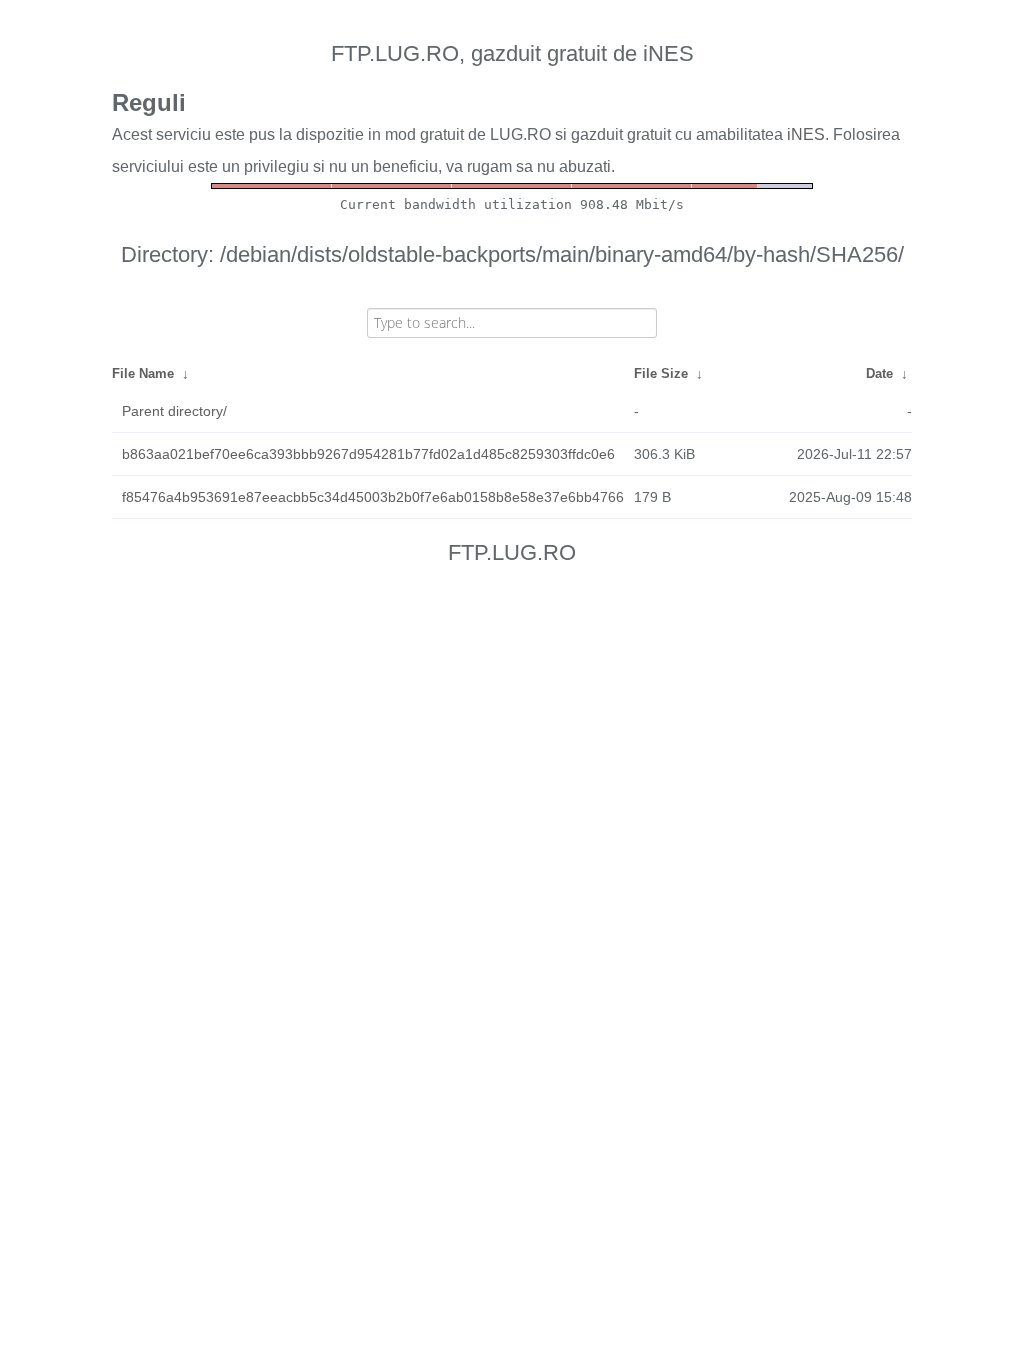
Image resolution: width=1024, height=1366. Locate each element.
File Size (661, 373)
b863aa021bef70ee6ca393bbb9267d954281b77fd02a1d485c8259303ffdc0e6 (368, 454)
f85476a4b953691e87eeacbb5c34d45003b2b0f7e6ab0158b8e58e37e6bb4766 (373, 497)
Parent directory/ (174, 411)
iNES (806, 134)
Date (879, 373)
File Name (143, 373)
